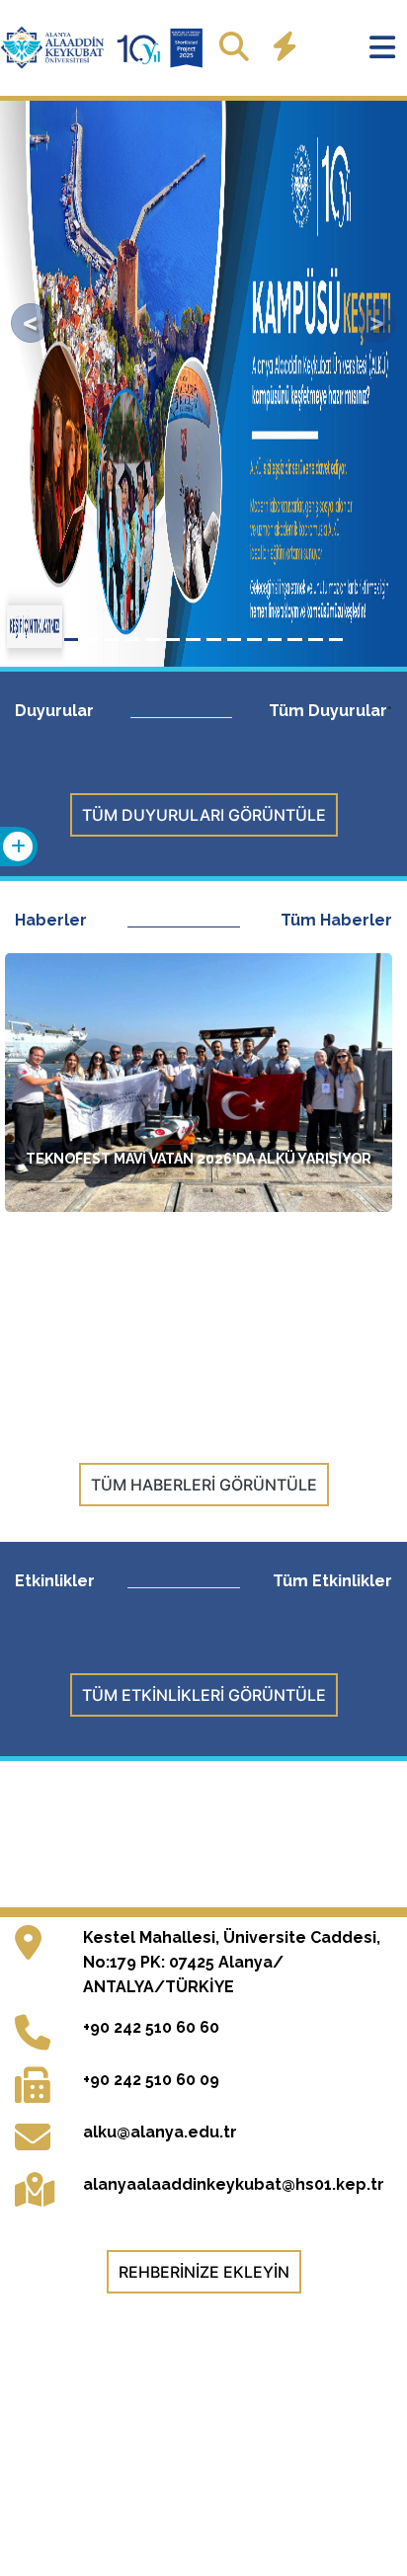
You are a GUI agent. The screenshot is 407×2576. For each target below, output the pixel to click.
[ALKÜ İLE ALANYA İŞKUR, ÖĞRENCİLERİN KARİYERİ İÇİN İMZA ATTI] (199, 1374)
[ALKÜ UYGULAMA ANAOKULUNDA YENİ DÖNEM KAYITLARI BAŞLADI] (199, 1287)
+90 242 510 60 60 (151, 2027)
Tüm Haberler (336, 920)
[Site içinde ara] (234, 47)
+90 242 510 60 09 (151, 2080)
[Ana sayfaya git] (104, 48)
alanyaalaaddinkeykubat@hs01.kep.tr (234, 2184)
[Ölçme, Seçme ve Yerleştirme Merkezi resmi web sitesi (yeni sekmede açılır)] (206, 1822)
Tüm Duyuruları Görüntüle (204, 815)
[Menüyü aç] (382, 47)
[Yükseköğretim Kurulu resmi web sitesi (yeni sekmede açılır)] (88, 1822)
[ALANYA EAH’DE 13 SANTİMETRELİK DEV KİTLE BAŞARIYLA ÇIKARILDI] (199, 1330)
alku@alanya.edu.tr (160, 2132)
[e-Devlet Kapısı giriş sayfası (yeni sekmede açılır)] (322, 1846)
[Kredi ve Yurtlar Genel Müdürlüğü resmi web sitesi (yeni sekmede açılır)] (322, 1822)
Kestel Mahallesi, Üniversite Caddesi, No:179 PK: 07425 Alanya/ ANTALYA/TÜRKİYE (232, 1962)
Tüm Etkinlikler (332, 1581)
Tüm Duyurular (328, 711)
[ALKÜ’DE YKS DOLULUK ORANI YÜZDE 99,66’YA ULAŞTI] (199, 1244)
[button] (31, 323)
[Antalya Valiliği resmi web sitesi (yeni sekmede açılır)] (88, 1846)
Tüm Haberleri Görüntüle (204, 1485)
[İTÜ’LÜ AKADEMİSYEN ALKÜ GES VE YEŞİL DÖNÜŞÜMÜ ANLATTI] (199, 1417)
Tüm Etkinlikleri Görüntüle (204, 1695)
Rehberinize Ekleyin (204, 2272)
